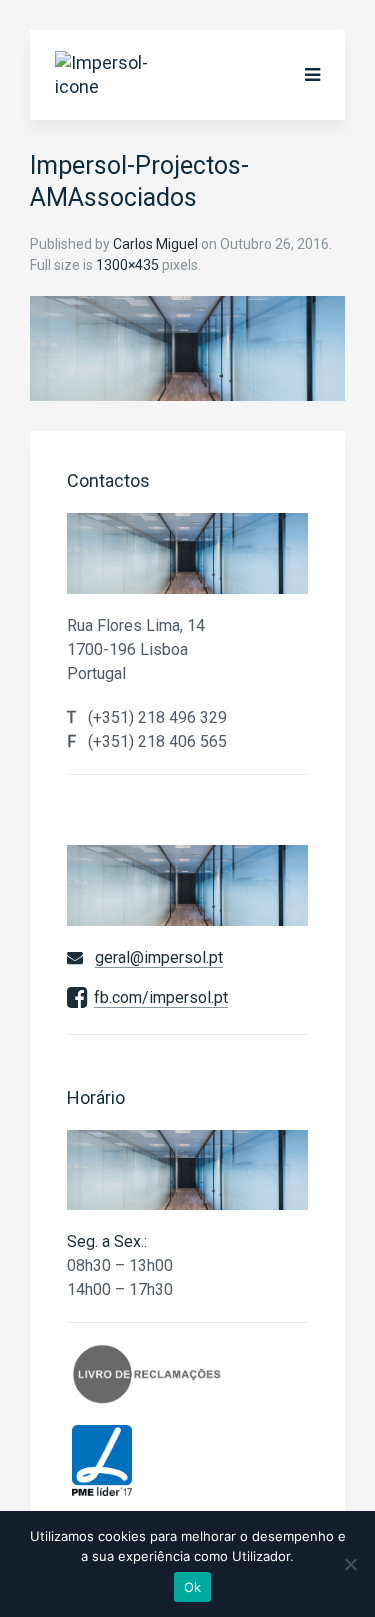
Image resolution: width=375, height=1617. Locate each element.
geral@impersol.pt (159, 957)
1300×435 (127, 265)
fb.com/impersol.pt (161, 997)
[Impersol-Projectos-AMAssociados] (187, 347)
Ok (193, 1587)
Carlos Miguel (155, 244)
